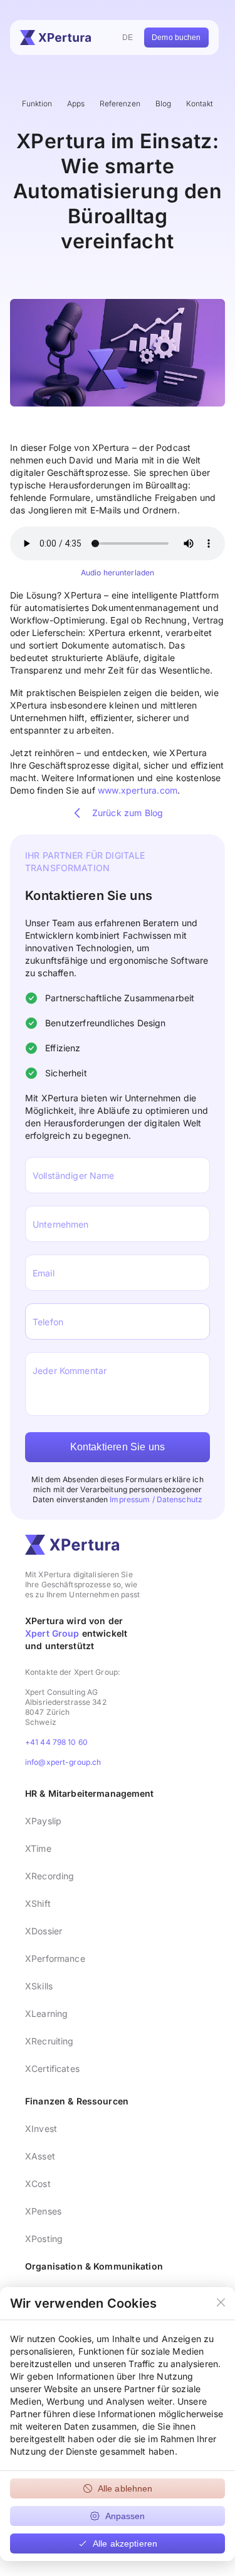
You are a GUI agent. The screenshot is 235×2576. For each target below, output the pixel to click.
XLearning (46, 2013)
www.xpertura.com (138, 790)
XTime (38, 1848)
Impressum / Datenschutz (156, 1499)
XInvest (41, 2129)
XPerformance (55, 1958)
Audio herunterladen (118, 573)
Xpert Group (52, 1633)
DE (128, 38)
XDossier (44, 1931)
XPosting (44, 2239)
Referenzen (120, 104)
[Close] (221, 2303)
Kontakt (200, 104)
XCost (38, 2184)
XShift (38, 1903)
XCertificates (52, 2068)
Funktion (37, 104)
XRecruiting (50, 2041)
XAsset (40, 2156)
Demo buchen (176, 38)
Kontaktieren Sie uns (118, 1447)
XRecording (50, 1876)
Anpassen (125, 2516)
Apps (76, 104)
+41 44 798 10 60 (56, 1742)
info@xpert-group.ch (63, 1762)
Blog (163, 104)
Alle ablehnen (125, 2488)
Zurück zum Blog (128, 813)
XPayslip (43, 1821)
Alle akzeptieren (125, 2543)
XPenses (43, 2211)
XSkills (39, 1986)
